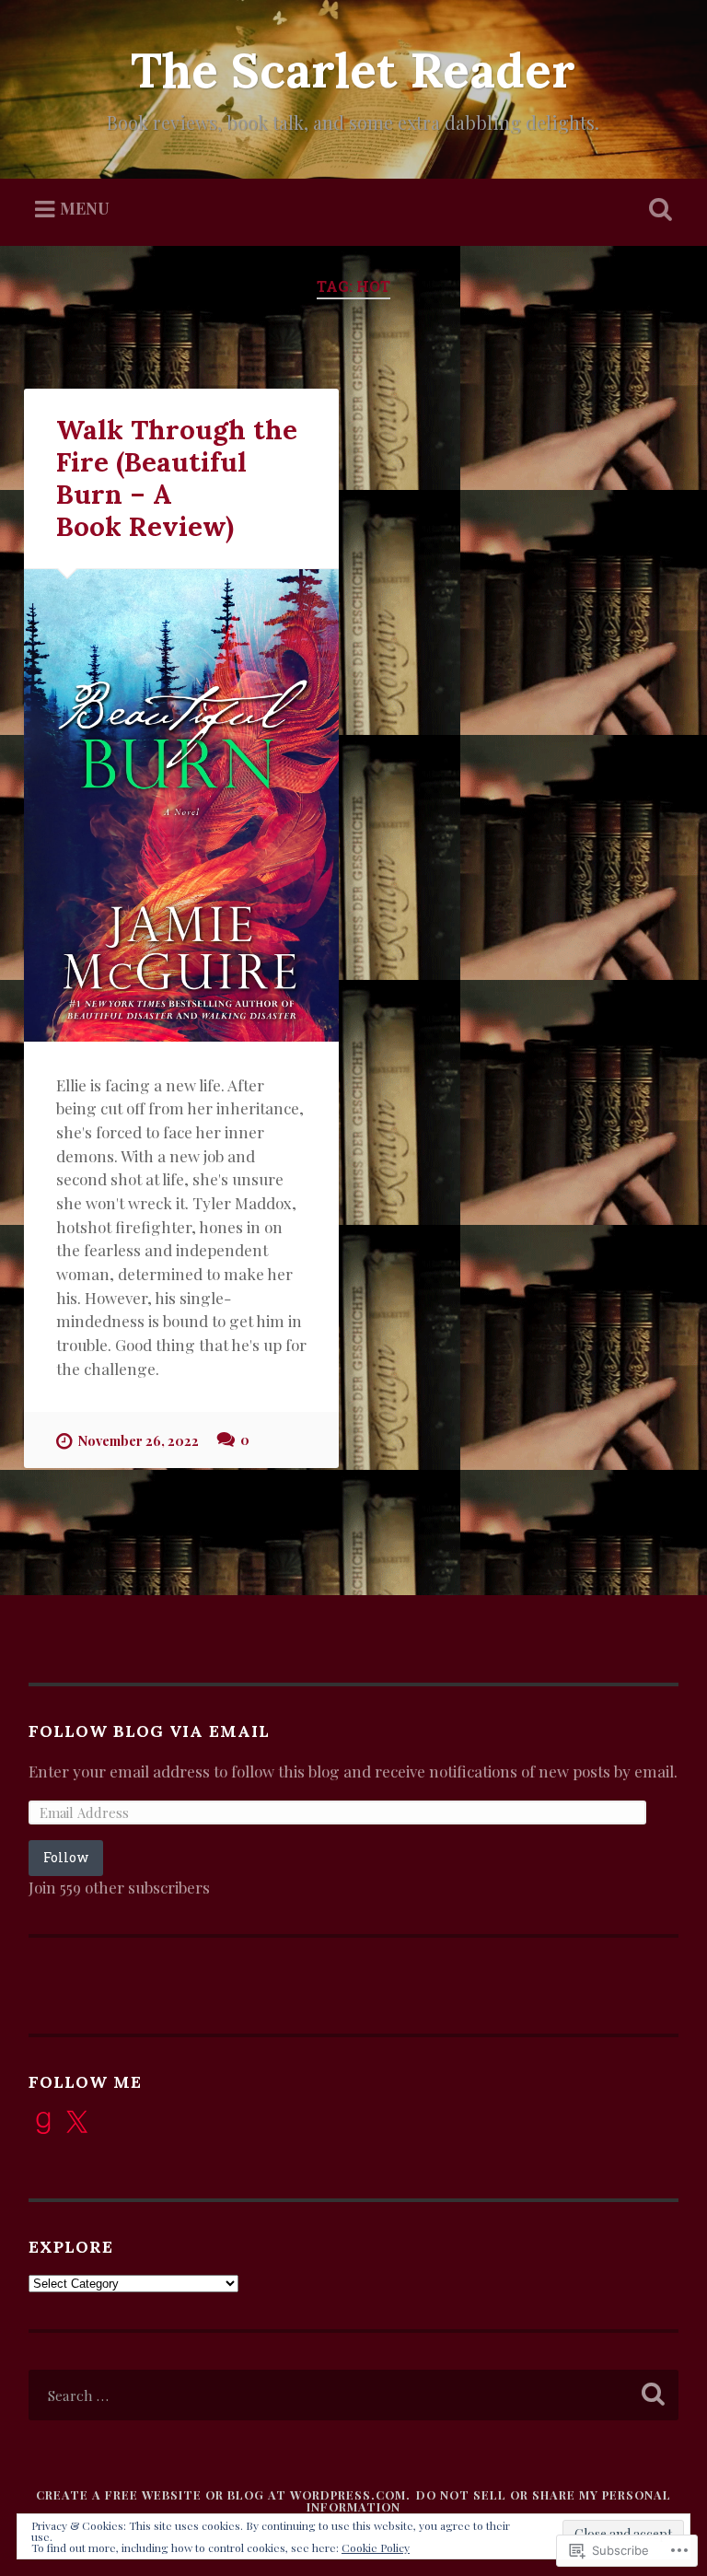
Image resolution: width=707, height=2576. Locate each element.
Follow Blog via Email (149, 1731)
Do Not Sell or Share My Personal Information (489, 2500)
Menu (85, 209)
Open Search (657, 210)
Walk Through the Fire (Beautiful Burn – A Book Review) (177, 478)
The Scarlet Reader (353, 70)
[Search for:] (354, 2395)
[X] (76, 2123)
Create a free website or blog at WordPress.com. (223, 2494)
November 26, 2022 (138, 1440)
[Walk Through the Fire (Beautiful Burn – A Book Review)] (181, 805)
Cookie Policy (376, 2547)
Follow (66, 1857)
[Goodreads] (43, 2123)
